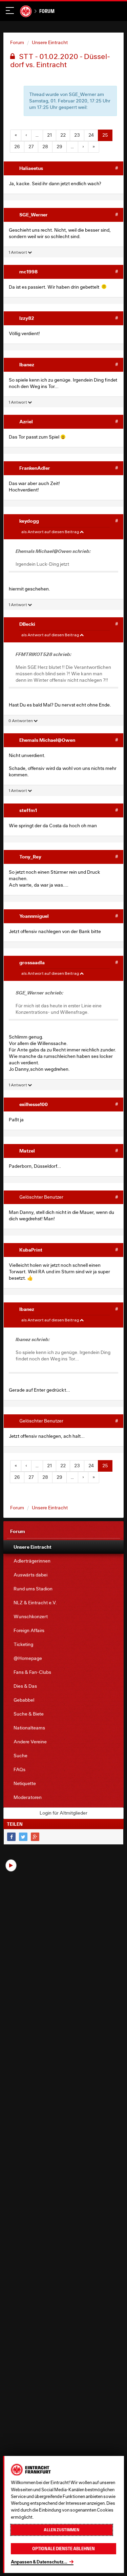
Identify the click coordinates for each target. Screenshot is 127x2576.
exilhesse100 (34, 1104)
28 (45, 147)
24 (91, 135)
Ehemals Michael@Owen (47, 740)
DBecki (27, 624)
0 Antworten (21, 721)
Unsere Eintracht (50, 42)
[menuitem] (63, 1547)
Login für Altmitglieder (63, 1813)
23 (77, 135)
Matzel (27, 1151)
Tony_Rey (30, 857)
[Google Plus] (35, 1837)
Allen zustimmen (61, 2530)
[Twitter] (23, 1837)
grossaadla (32, 962)
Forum (47, 11)
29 (59, 147)
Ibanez (27, 364)
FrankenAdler (35, 468)
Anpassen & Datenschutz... (39, 2562)
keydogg (29, 521)
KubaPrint (31, 1250)
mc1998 (28, 272)
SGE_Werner (34, 215)
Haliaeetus (31, 168)
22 (63, 135)
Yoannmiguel (34, 916)
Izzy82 (27, 318)
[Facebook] (11, 1837)
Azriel (26, 421)
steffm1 (28, 810)
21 (49, 135)
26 (17, 147)
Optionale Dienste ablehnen (63, 2549)
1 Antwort (18, 252)
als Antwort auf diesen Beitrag (50, 532)
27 (31, 147)
